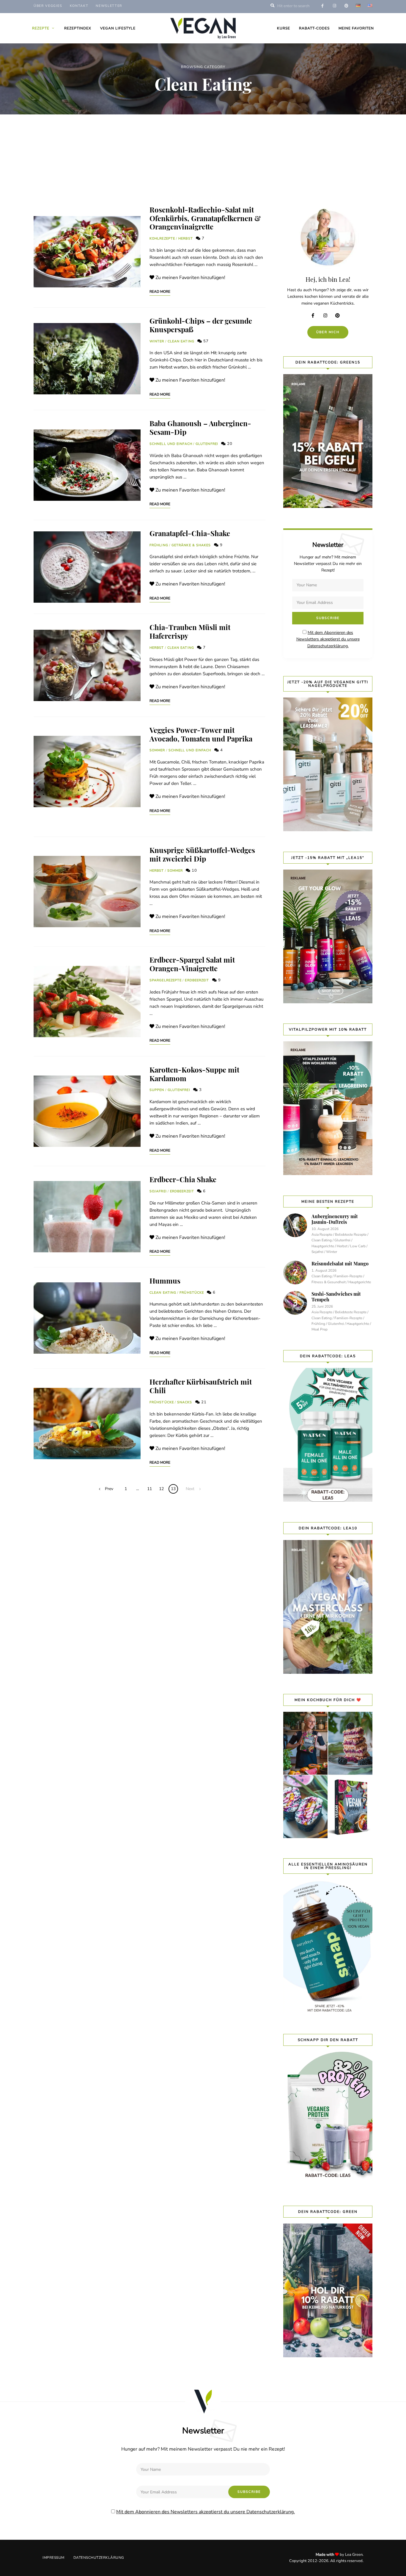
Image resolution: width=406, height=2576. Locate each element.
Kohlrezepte (162, 238)
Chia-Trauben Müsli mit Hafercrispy (190, 631)
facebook (322, 6)
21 (203, 1402)
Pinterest (340, 316)
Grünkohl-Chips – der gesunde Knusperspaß (201, 325)
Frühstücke (192, 1293)
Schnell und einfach (171, 444)
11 (150, 1489)
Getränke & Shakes (191, 545)
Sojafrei (158, 1191)
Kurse (284, 28)
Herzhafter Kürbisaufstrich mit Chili (201, 1386)
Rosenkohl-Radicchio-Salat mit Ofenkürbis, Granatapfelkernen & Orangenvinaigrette (205, 218)
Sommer (157, 750)
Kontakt (79, 6)
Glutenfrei (207, 444)
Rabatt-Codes (314, 28)
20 (229, 444)
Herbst (186, 238)
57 (205, 341)
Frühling (159, 545)
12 (161, 1489)
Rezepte (41, 28)
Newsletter (109, 6)
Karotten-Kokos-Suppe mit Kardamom (194, 1074)
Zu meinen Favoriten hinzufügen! (190, 278)
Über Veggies (48, 6)
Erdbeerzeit (197, 980)
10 (194, 870)
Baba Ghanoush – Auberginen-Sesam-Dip (200, 428)
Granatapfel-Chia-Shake (190, 533)
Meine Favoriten (356, 28)
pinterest (346, 6)
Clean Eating (181, 341)
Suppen (157, 1090)
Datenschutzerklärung (99, 2558)
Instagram (328, 316)
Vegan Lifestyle (118, 28)
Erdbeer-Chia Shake (183, 1179)
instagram (334, 6)
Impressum (53, 2558)
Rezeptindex (78, 28)
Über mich (328, 332)
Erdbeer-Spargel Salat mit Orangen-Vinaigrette (192, 964)
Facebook (316, 316)
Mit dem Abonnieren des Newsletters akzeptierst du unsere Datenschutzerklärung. (328, 639)
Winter (157, 341)
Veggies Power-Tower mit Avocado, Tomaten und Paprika (201, 734)
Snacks (185, 1402)
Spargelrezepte (166, 980)
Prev (109, 1489)
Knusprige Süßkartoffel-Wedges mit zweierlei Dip (202, 854)
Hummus (165, 1281)
